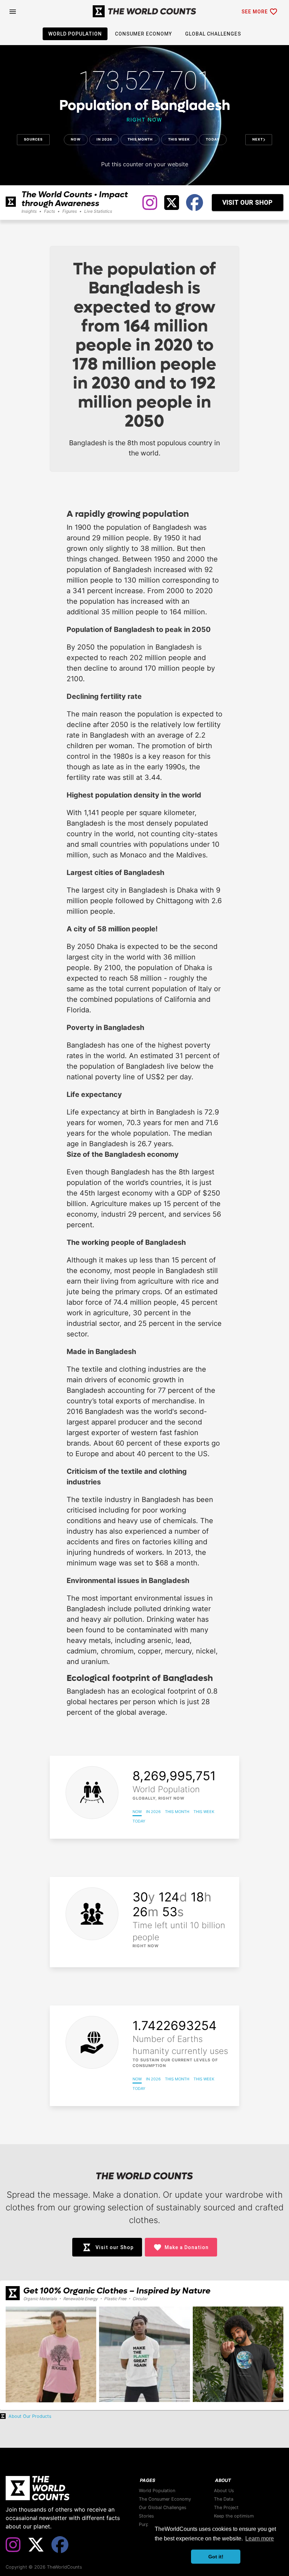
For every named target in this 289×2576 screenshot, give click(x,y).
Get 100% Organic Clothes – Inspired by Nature (117, 2291)
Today (213, 139)
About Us (224, 2491)
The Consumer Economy (165, 2499)
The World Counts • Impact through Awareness (75, 199)
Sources (33, 139)
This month (140, 139)
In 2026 (104, 139)
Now (76, 139)
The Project (226, 2507)
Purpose (148, 2524)
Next (258, 139)
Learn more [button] (260, 2538)
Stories (146, 2516)
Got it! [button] (216, 2557)
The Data (224, 2499)
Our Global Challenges (163, 2507)
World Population (157, 2491)
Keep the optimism (234, 2516)
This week (179, 139)
